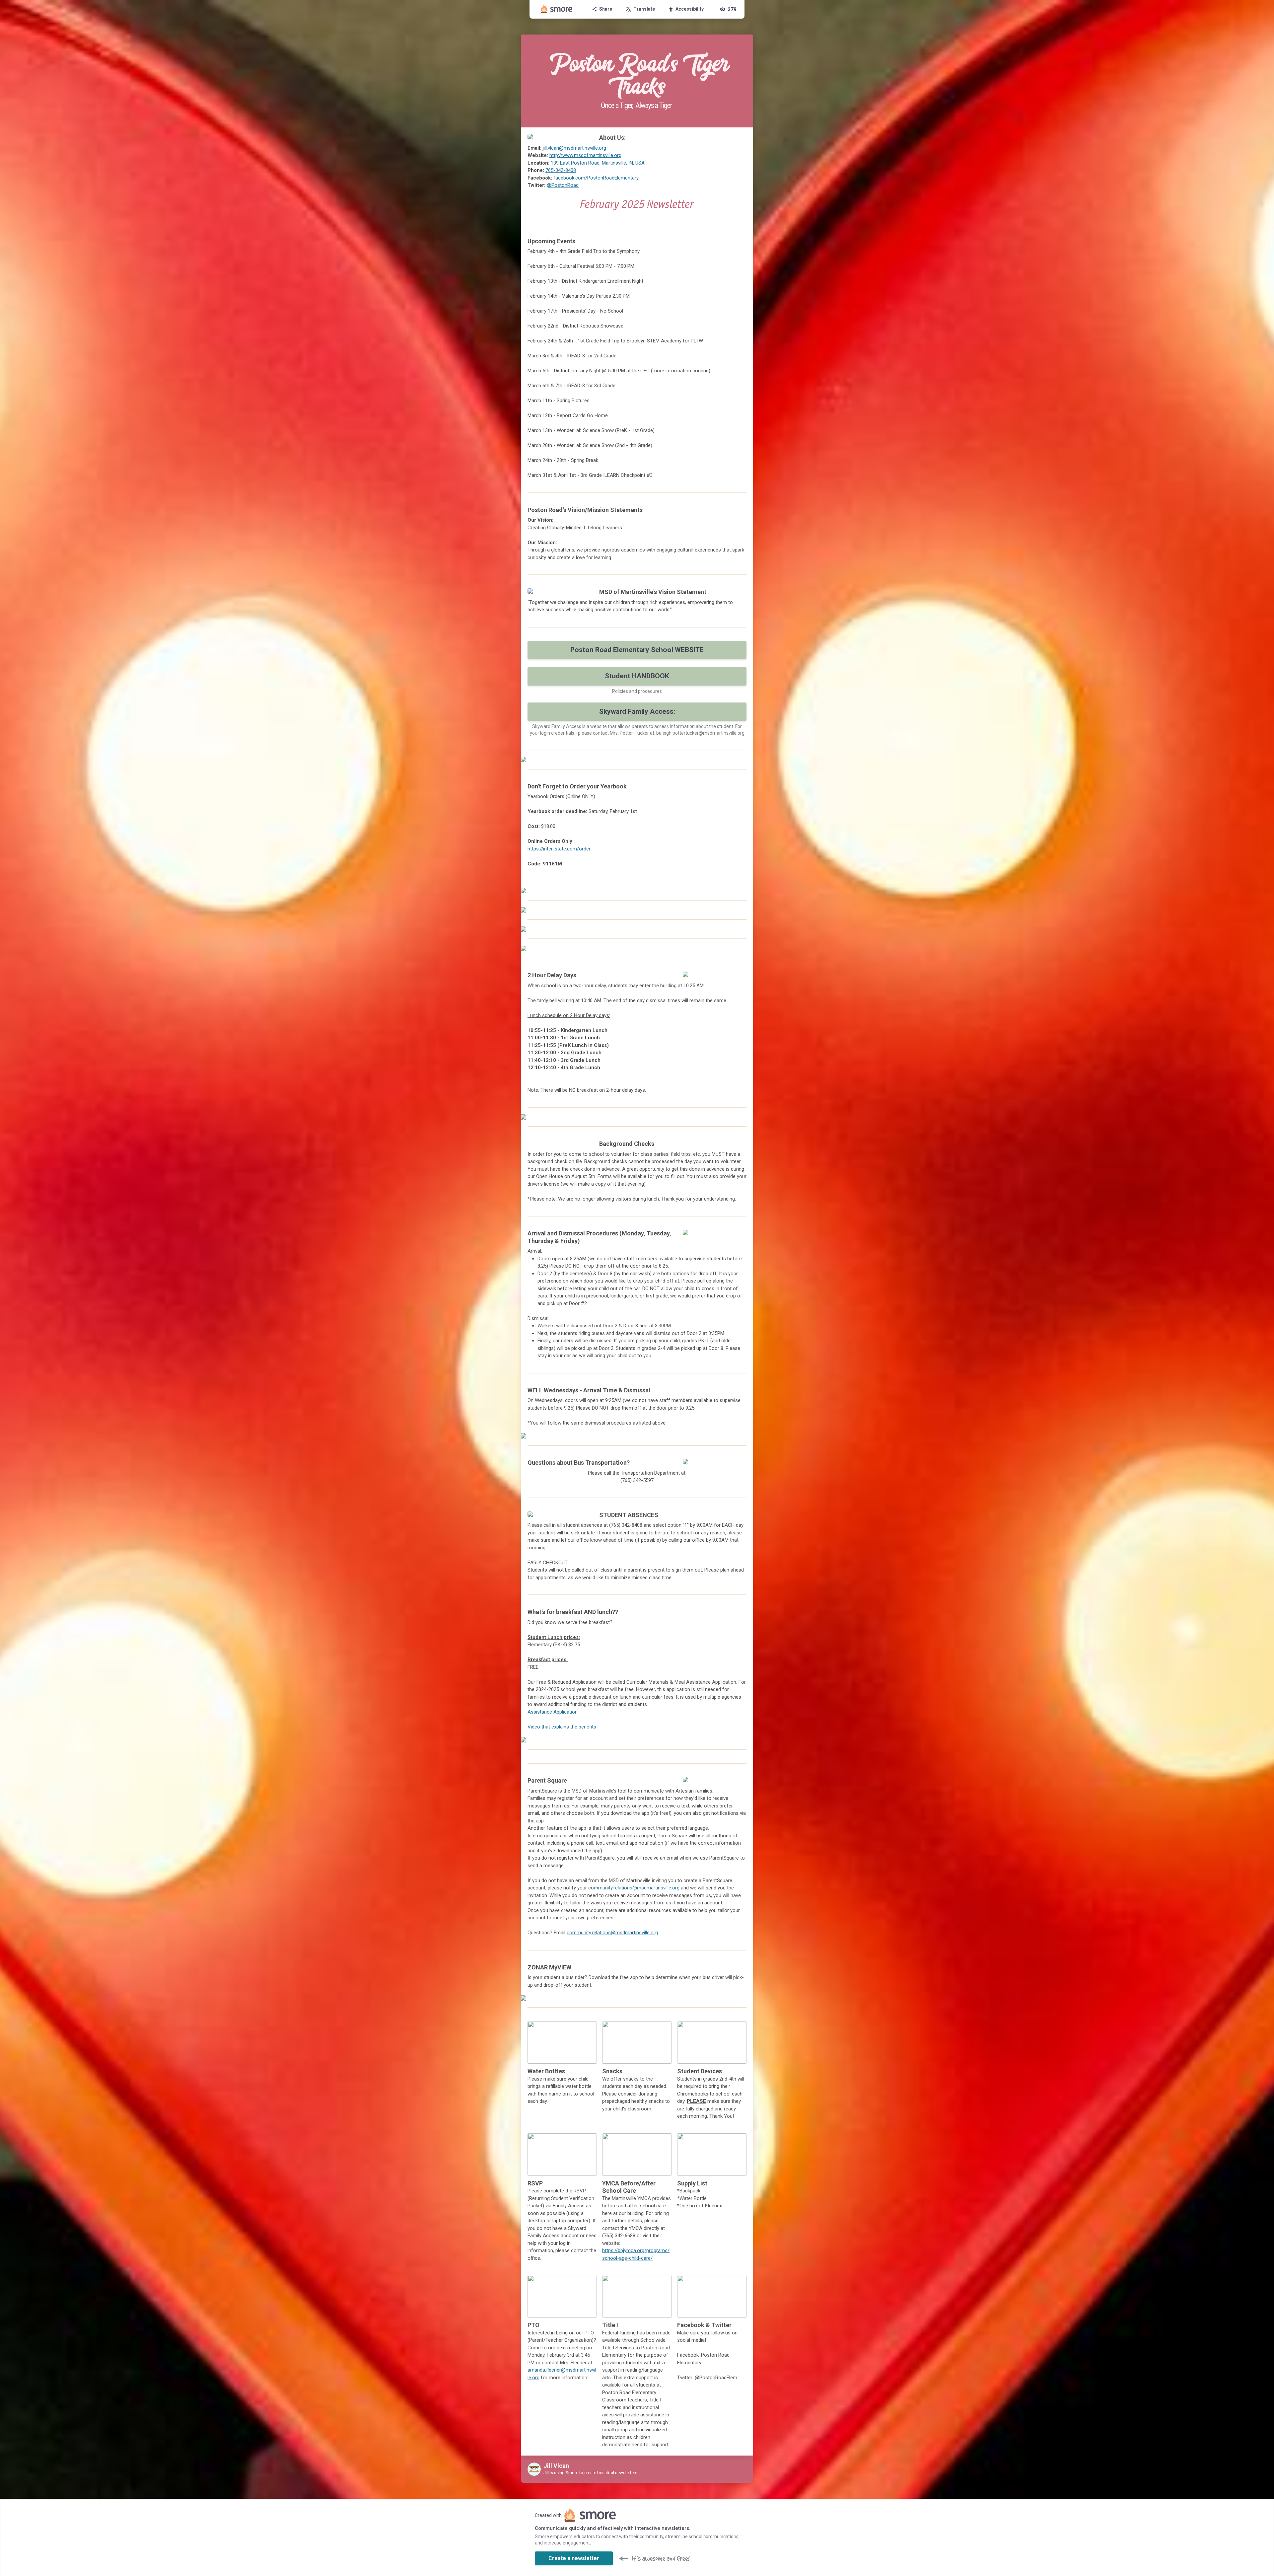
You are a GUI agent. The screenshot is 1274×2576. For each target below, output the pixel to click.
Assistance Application (553, 1712)
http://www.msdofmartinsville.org (585, 155)
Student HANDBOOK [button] (637, 676)
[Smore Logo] (557, 9)
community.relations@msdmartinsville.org (634, 1888)
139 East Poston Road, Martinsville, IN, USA (598, 163)
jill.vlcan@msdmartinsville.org (574, 148)
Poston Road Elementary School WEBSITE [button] (637, 650)
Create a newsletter (574, 2558)
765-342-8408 (561, 170)
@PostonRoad (563, 185)
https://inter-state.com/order (559, 849)
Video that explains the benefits (562, 1727)
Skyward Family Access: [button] (637, 711)
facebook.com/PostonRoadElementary (596, 178)
